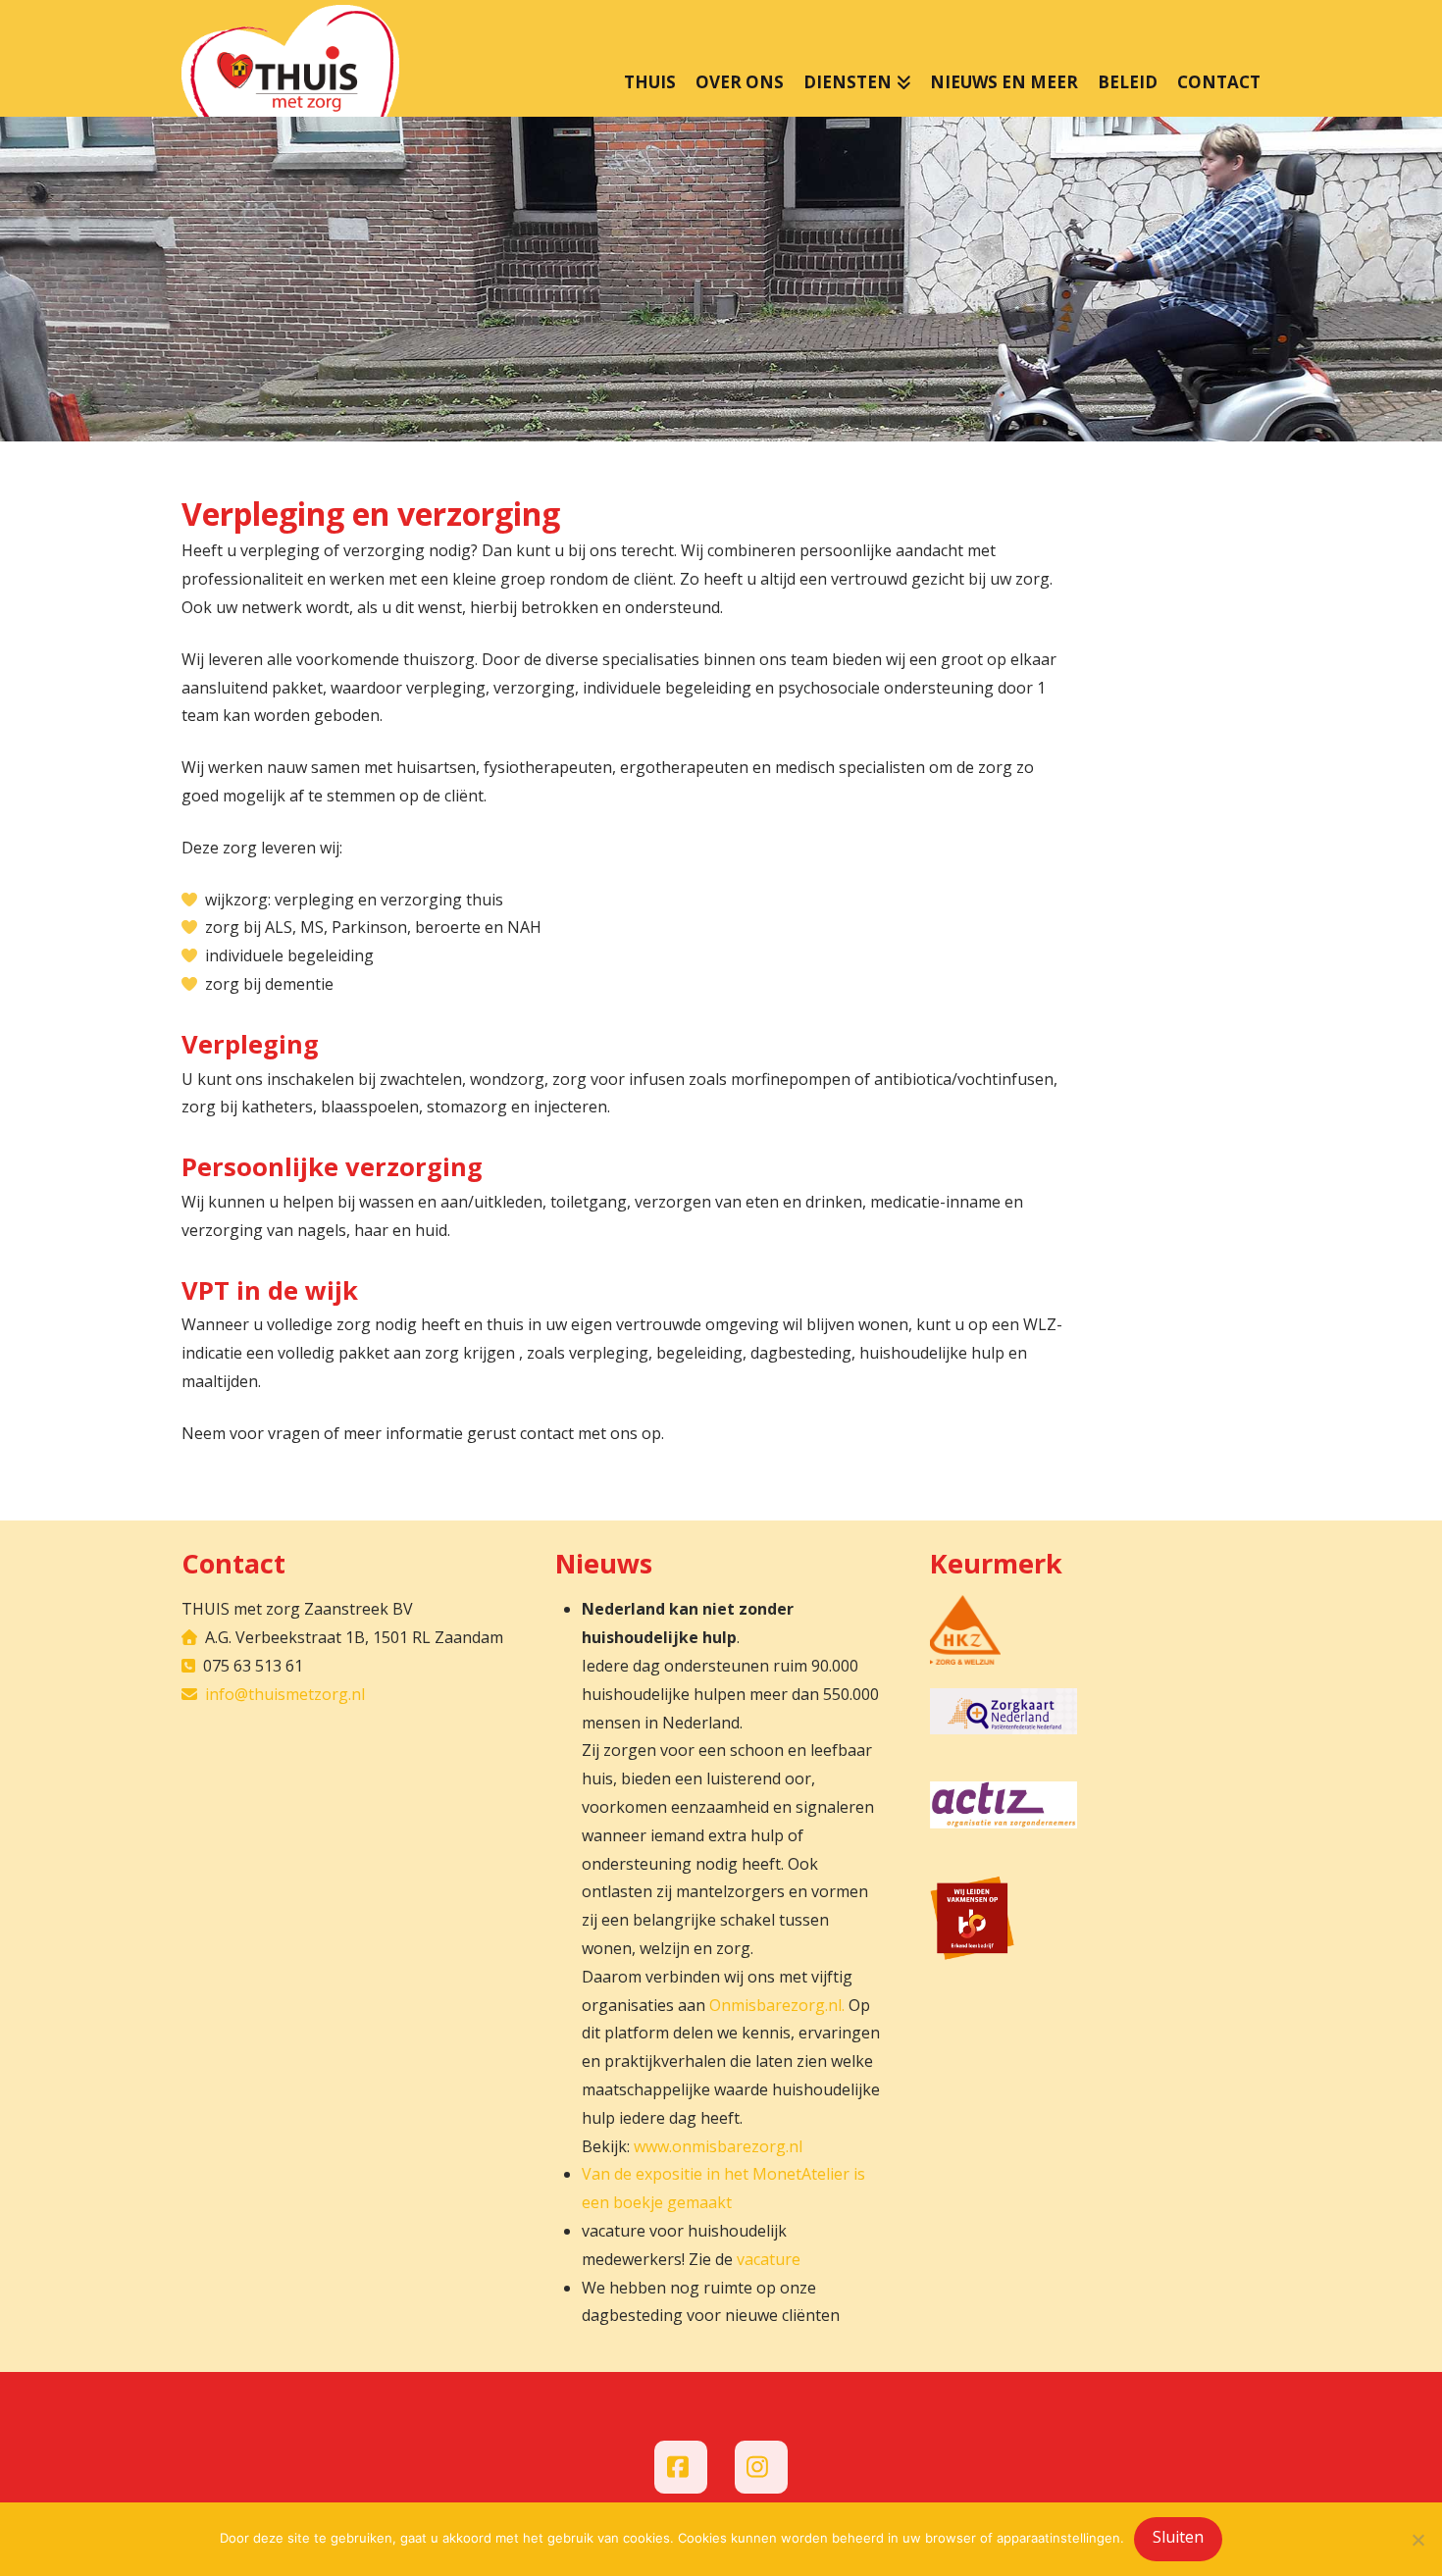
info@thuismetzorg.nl (285, 1694)
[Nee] (1417, 2540)
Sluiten (1178, 2537)
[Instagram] (761, 2467)
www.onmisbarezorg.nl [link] (718, 2146)
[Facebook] (681, 2467)
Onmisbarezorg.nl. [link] (777, 2005)
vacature (769, 2259)
